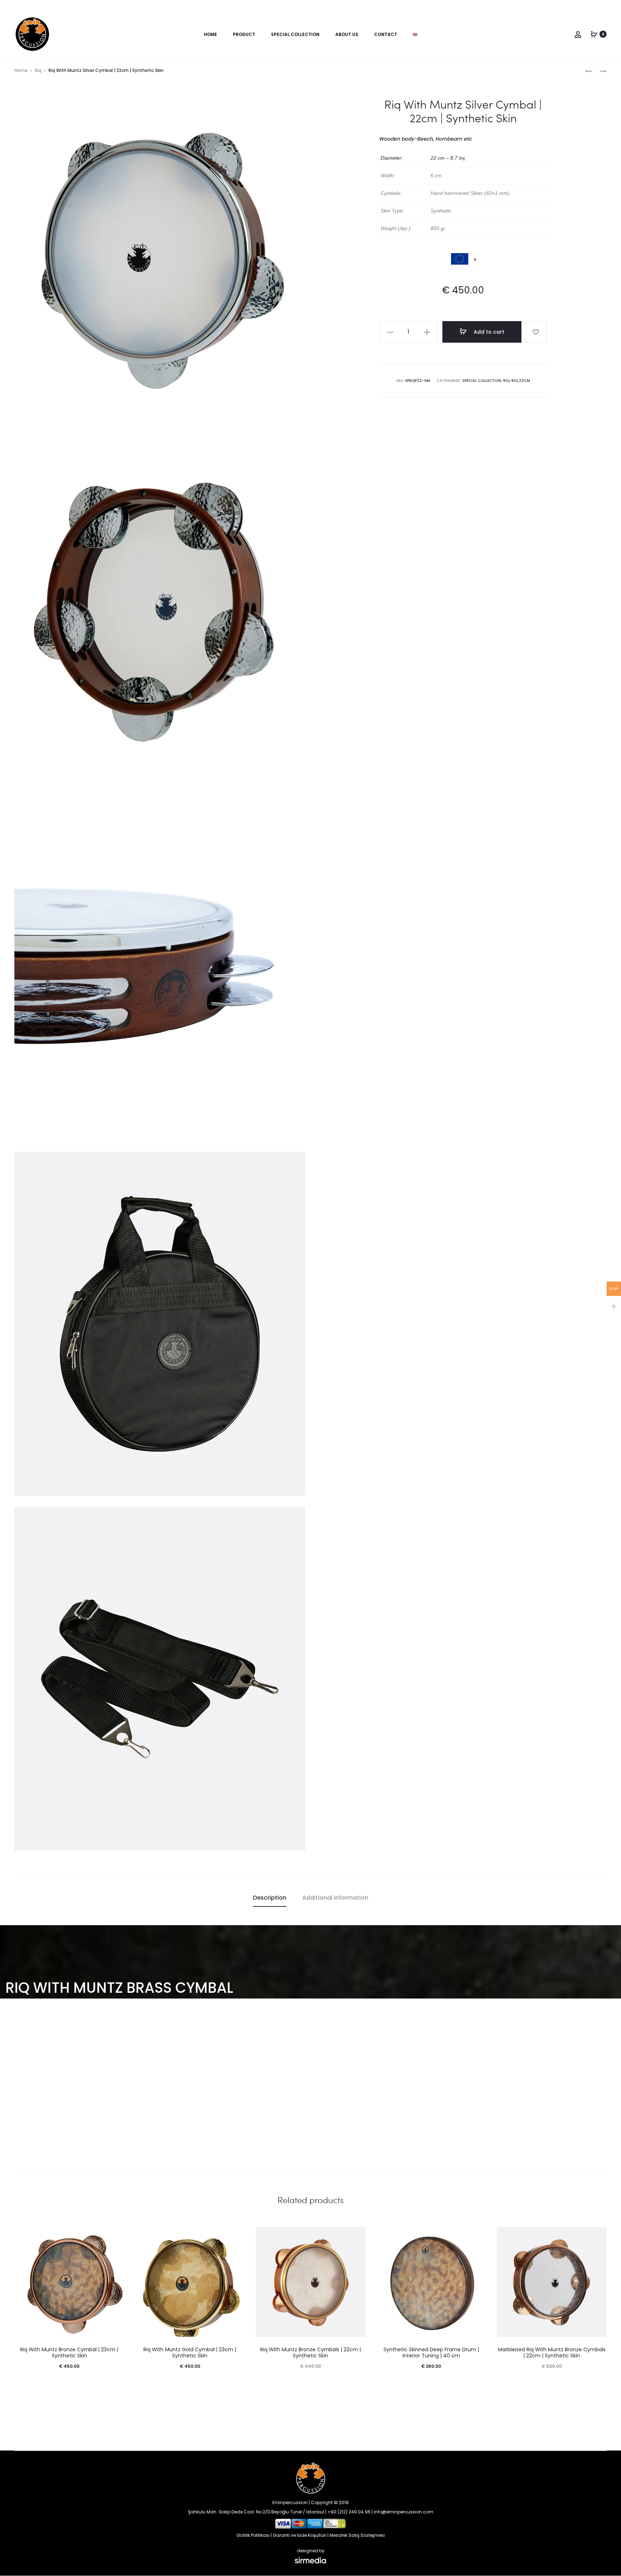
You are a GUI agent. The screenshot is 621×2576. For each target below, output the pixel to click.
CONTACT (386, 34)
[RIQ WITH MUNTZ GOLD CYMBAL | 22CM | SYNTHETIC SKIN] (589, 71)
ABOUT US (347, 34)
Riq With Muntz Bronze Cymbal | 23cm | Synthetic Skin (69, 2353)
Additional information (335, 1898)
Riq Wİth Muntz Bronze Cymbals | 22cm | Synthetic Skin (310, 2353)
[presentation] (19, 2282)
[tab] (270, 1898)
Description (270, 1898)
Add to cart (488, 332)
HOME (210, 34)
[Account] (578, 34)
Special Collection (482, 381)
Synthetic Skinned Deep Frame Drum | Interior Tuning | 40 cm (431, 2353)
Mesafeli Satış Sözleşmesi (357, 2535)
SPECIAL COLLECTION (295, 34)
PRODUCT (244, 34)
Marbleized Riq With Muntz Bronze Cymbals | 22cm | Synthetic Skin (552, 2353)
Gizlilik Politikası (253, 2535)
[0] (594, 34)
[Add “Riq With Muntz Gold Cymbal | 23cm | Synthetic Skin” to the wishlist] (236, 2236)
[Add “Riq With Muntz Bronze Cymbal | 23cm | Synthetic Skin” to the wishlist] (115, 2236)
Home (21, 70)
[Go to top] (610, 2498)
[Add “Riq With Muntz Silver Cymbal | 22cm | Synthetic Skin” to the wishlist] (536, 332)
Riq (38, 70)
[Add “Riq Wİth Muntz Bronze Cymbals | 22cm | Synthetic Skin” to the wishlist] (356, 2236)
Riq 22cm (521, 381)
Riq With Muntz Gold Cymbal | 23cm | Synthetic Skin (190, 2353)
